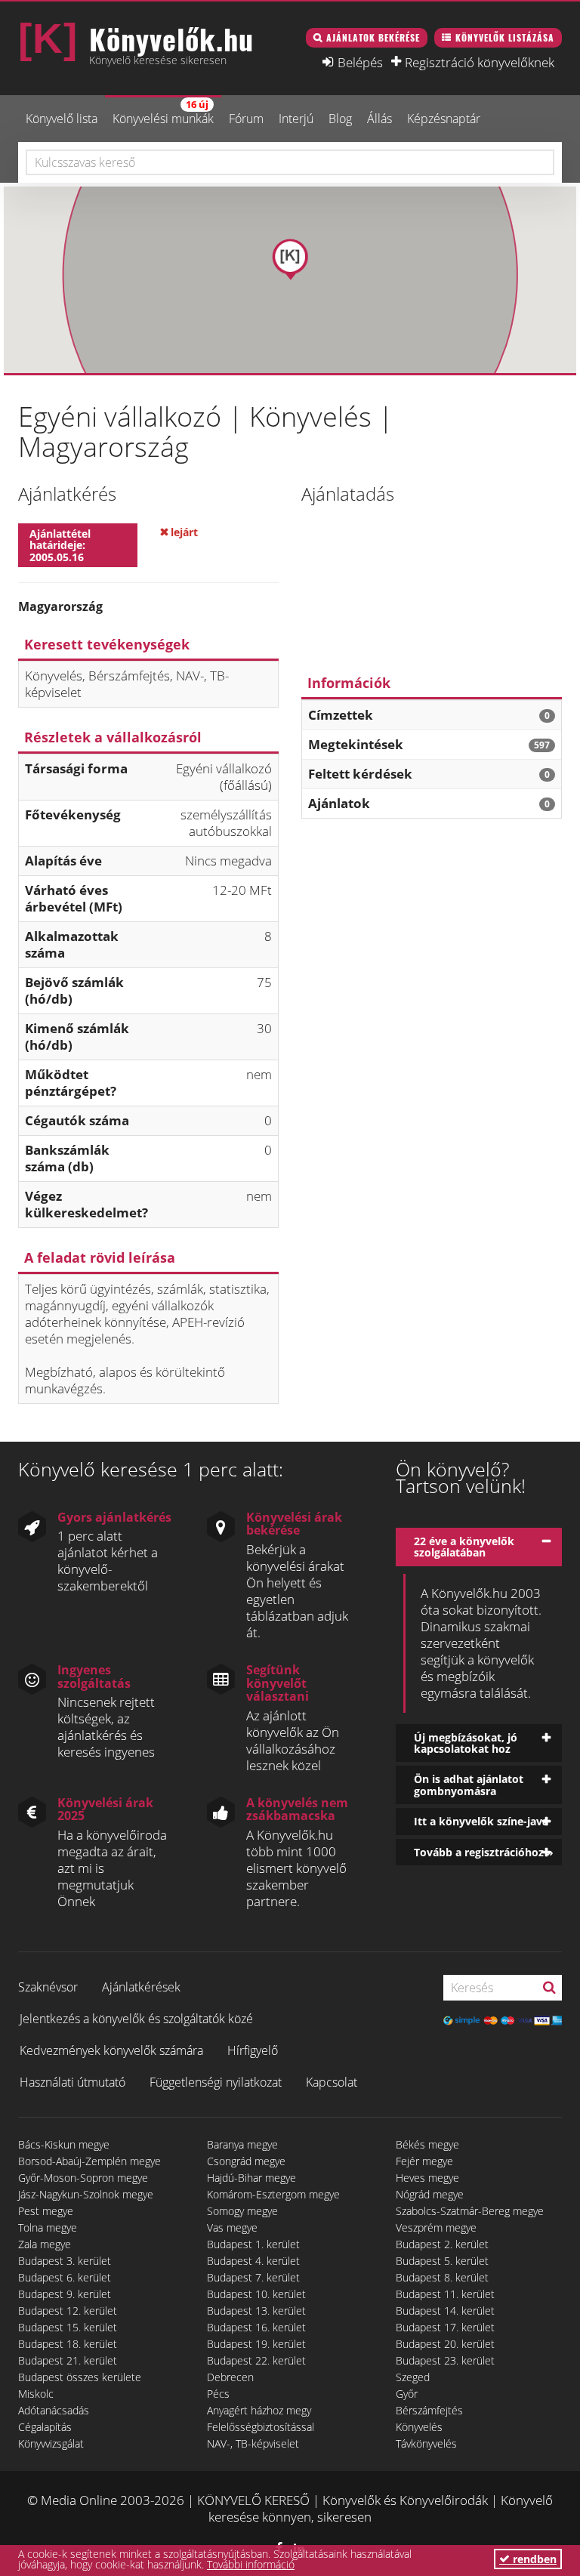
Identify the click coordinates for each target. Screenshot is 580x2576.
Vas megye (232, 2227)
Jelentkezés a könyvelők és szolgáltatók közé (136, 2019)
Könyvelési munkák (163, 112)
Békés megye (427, 2144)
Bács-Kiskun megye (64, 2144)
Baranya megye (242, 2144)
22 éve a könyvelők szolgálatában (464, 1547)
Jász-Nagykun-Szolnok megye (86, 2194)
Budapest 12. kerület (68, 2311)
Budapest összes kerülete (80, 2377)
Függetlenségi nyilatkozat (216, 2082)
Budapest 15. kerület (68, 2327)
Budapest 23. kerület (445, 2360)
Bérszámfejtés (429, 2410)
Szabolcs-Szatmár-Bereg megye (470, 2211)
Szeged (413, 2377)
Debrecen (230, 2377)
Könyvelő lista (62, 119)
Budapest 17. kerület (445, 2327)
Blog (340, 119)
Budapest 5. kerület (442, 2261)
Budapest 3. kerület (65, 2261)
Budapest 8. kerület (442, 2277)
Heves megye (427, 2178)
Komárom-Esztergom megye (273, 2194)
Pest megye (46, 2211)
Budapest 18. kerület (68, 2344)
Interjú (296, 119)
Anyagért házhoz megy (259, 2410)
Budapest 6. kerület (65, 2277)
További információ (251, 2564)
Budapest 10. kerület (256, 2294)
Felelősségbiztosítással (261, 2427)
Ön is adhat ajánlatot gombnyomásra (469, 1785)
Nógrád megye (430, 2194)
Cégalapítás (45, 2427)
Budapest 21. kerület (68, 2360)
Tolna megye (48, 2227)
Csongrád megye (246, 2161)
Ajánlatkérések (141, 1987)
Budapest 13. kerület (256, 2311)
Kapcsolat (332, 2082)
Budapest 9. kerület (65, 2294)
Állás (379, 119)
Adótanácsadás (54, 2410)
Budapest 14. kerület (445, 2311)
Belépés (360, 62)
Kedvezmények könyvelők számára (111, 2050)
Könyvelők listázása (505, 37)
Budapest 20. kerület (445, 2344)
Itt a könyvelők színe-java (481, 1821)
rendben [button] (533, 2559)
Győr (407, 2394)
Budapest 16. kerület (256, 2327)
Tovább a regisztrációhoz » (484, 1852)
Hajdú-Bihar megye (251, 2178)
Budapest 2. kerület (442, 2244)
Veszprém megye (436, 2227)
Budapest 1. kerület (253, 2244)
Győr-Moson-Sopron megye (83, 2178)
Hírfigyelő (253, 2050)
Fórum (246, 119)
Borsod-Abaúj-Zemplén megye (89, 2161)
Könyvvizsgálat (51, 2443)
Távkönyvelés (426, 2443)
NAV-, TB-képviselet (253, 2443)
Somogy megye (242, 2211)
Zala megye (45, 2244)
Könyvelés (419, 2427)
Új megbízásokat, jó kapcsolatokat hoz (466, 1743)
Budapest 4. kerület (253, 2261)
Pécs (218, 2394)
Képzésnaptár (444, 119)
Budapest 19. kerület (256, 2344)
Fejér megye (424, 2161)
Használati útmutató (72, 2082)
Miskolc (36, 2394)
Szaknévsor (48, 1987)
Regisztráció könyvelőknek (480, 62)
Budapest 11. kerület (445, 2294)
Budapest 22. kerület (256, 2360)
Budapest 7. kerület (253, 2277)
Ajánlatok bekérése (373, 37)
